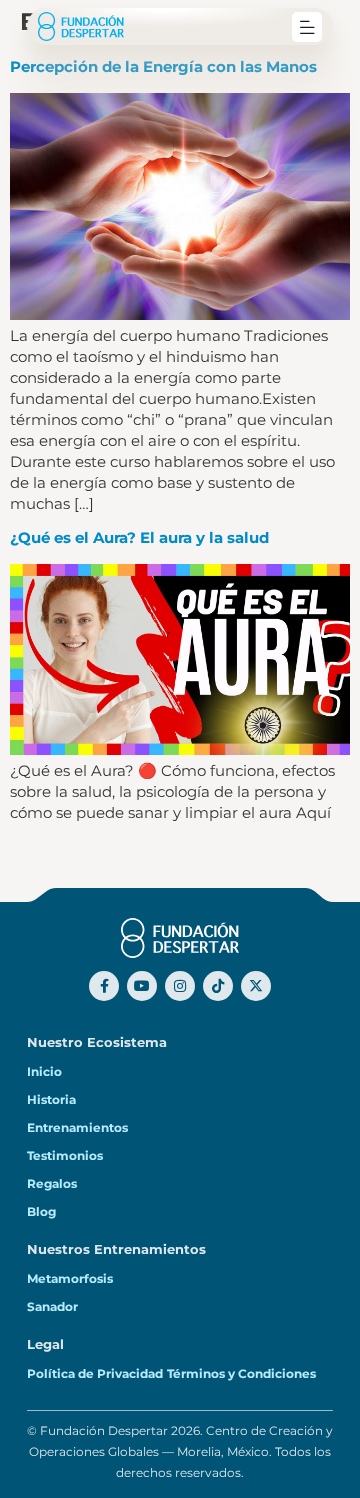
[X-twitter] (256, 986)
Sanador (52, 1307)
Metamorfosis (70, 1279)
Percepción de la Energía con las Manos (163, 66)
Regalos (52, 1184)
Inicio (44, 1072)
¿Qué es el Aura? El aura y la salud (139, 537)
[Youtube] (142, 986)
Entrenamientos (77, 1128)
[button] (307, 27)
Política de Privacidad (95, 1374)
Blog (41, 1212)
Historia (51, 1100)
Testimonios (65, 1156)
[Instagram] (180, 986)
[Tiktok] (218, 986)
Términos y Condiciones (241, 1374)
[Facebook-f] (104, 986)
